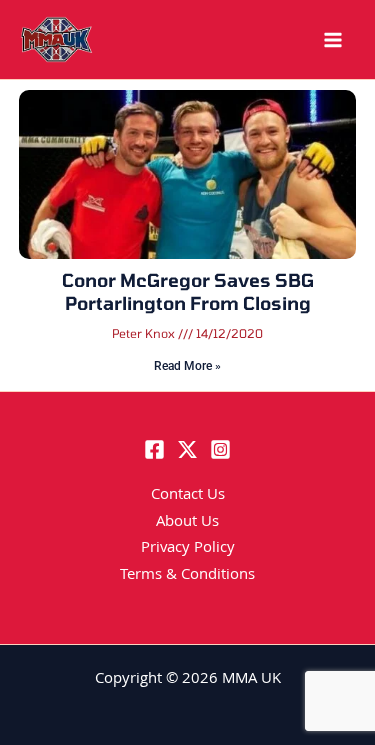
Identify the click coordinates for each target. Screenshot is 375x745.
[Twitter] (187, 449)
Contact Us (188, 496)
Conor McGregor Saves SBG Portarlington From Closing (188, 291)
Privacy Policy (188, 549)
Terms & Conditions (187, 576)
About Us (187, 523)
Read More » (187, 366)
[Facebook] (154, 449)
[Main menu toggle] (333, 40)
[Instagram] (220, 449)
